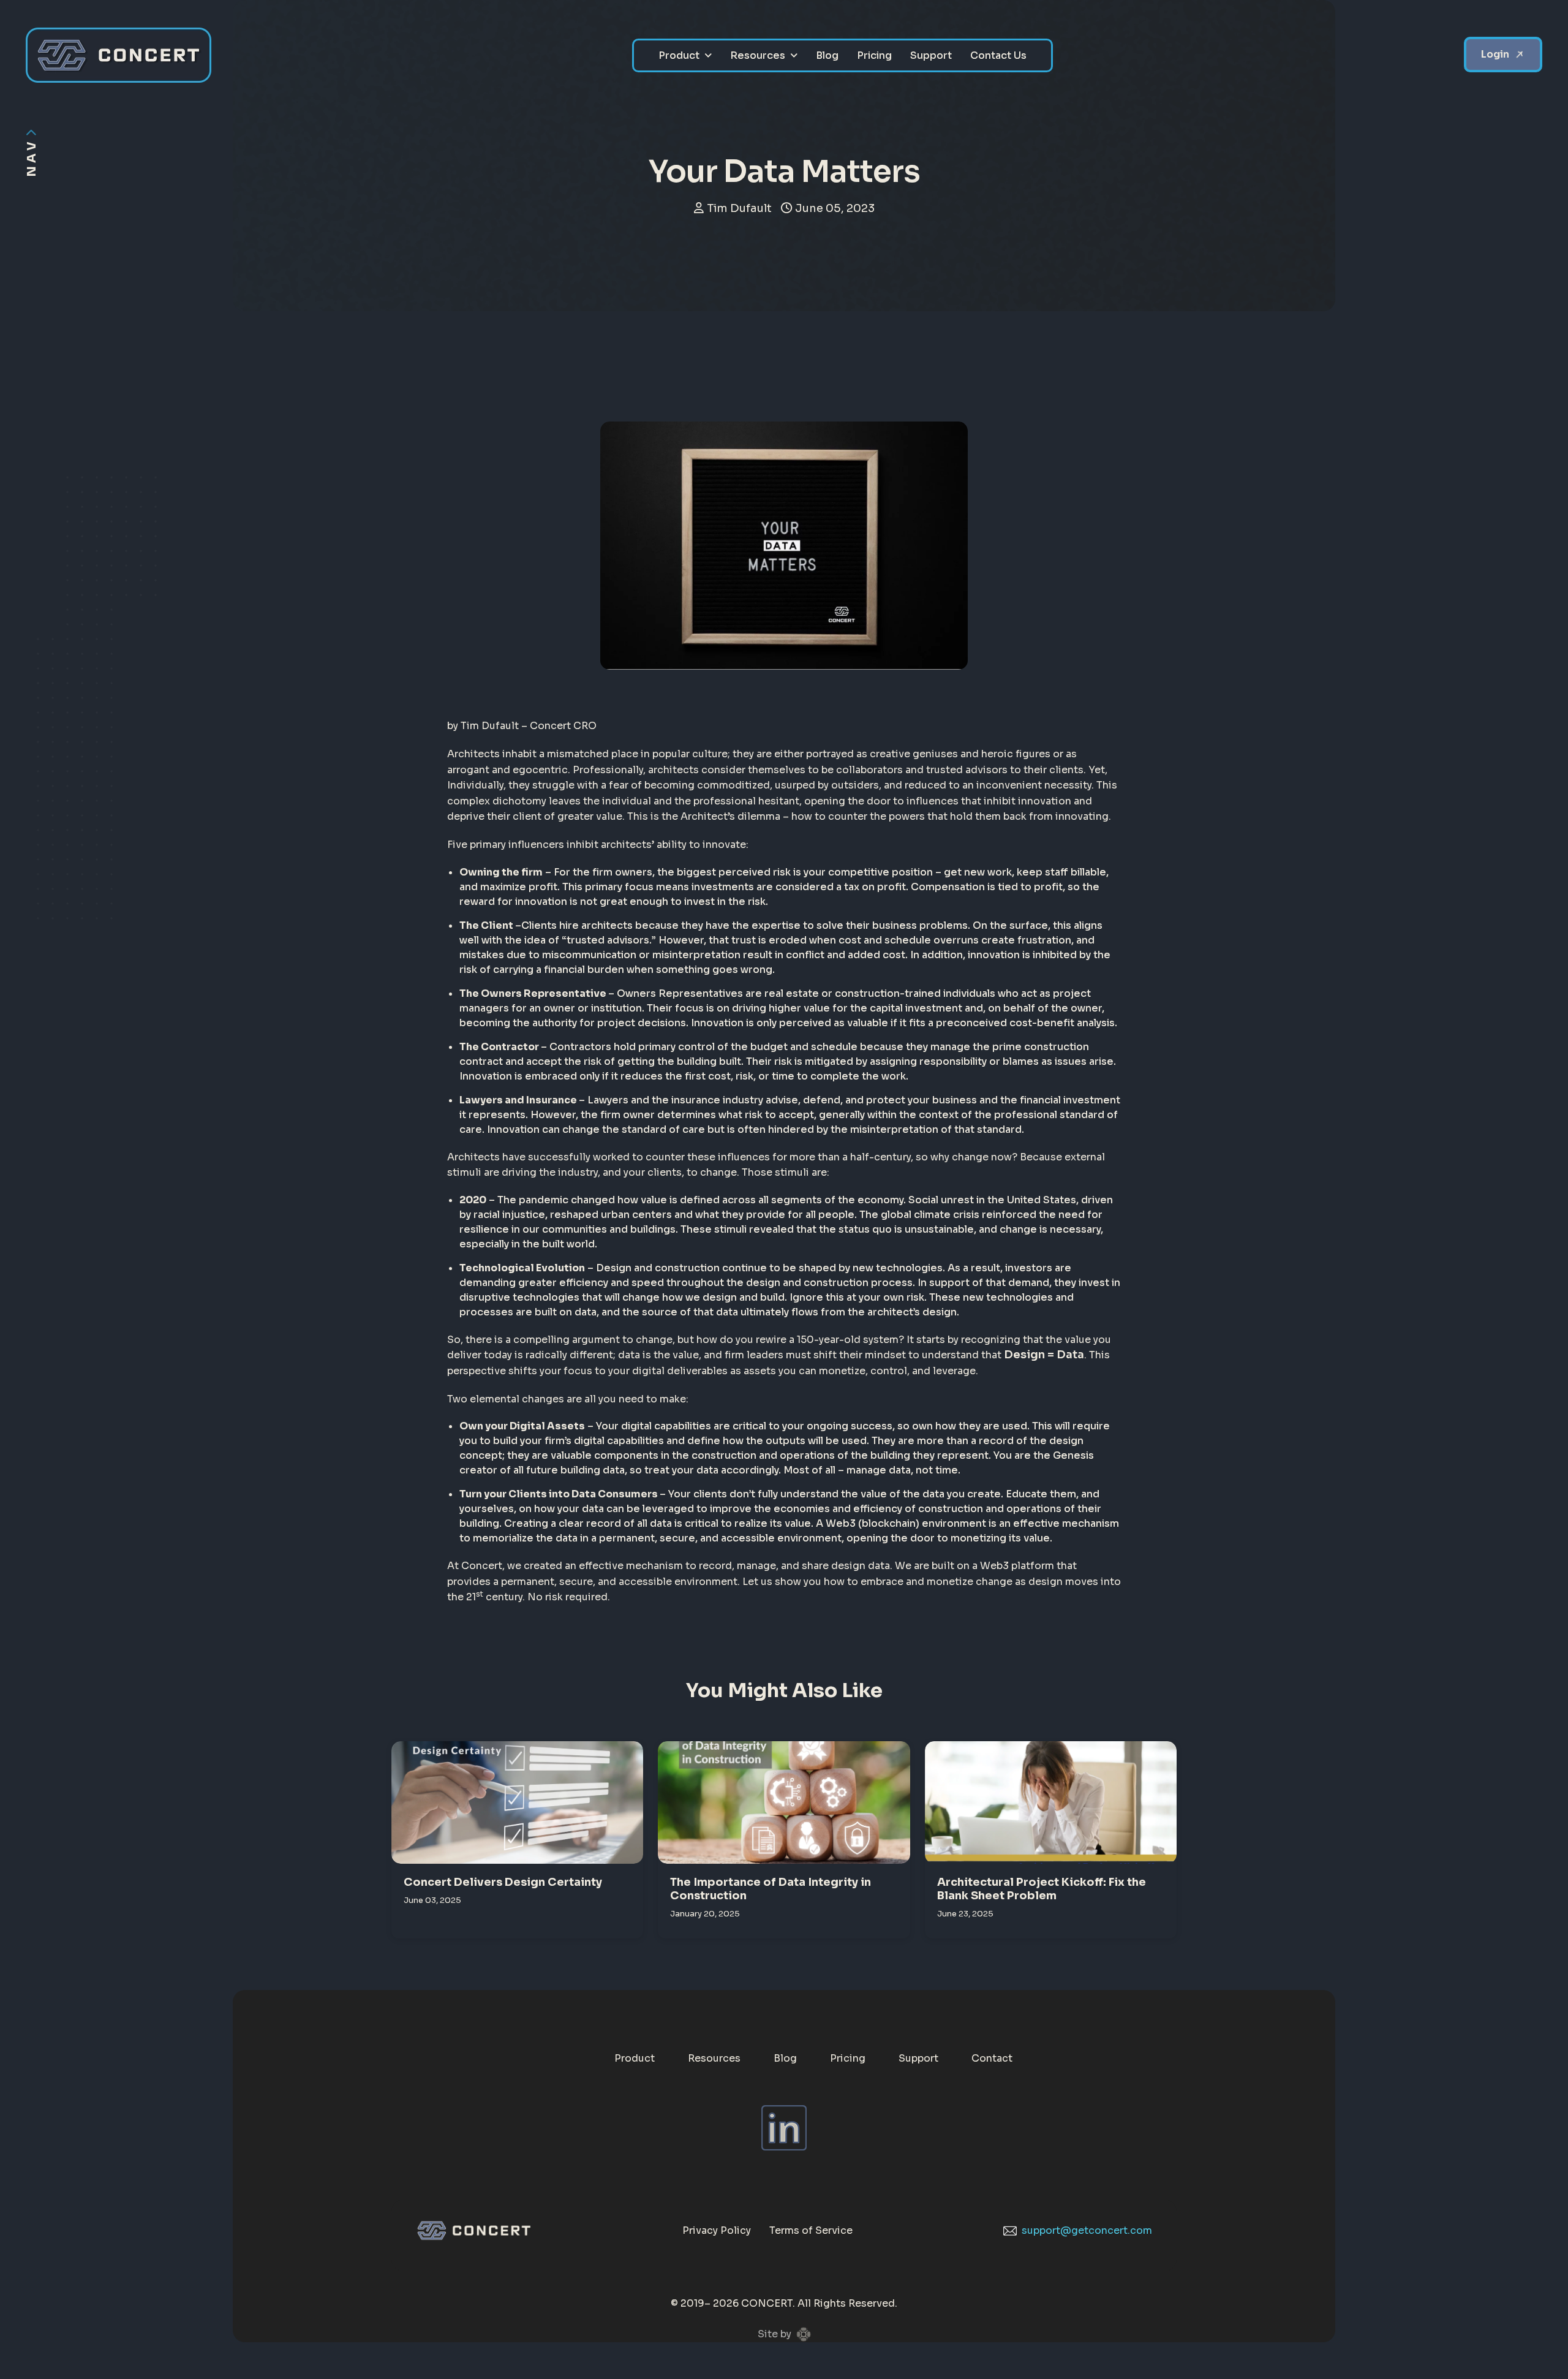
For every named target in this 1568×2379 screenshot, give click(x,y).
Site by (775, 2334)
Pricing (874, 55)
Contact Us (998, 55)
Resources (758, 55)
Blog (827, 55)
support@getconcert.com (1087, 2230)
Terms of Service (811, 2230)
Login (1495, 54)
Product (679, 55)
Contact (992, 2058)
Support (931, 55)
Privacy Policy (717, 2230)
